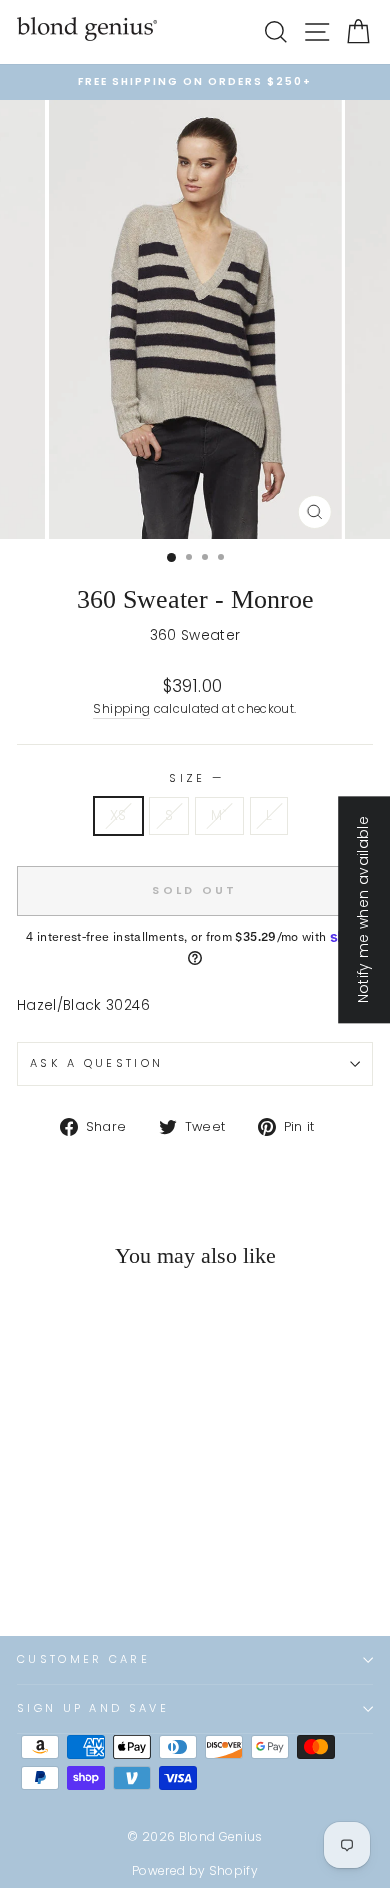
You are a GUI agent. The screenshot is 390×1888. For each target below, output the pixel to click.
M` (219, 815)
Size (195, 778)
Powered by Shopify (195, 1870)
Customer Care (83, 1659)
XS (118, 815)
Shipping (121, 709)
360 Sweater (195, 635)
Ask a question (96, 1063)
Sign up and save (93, 1708)
